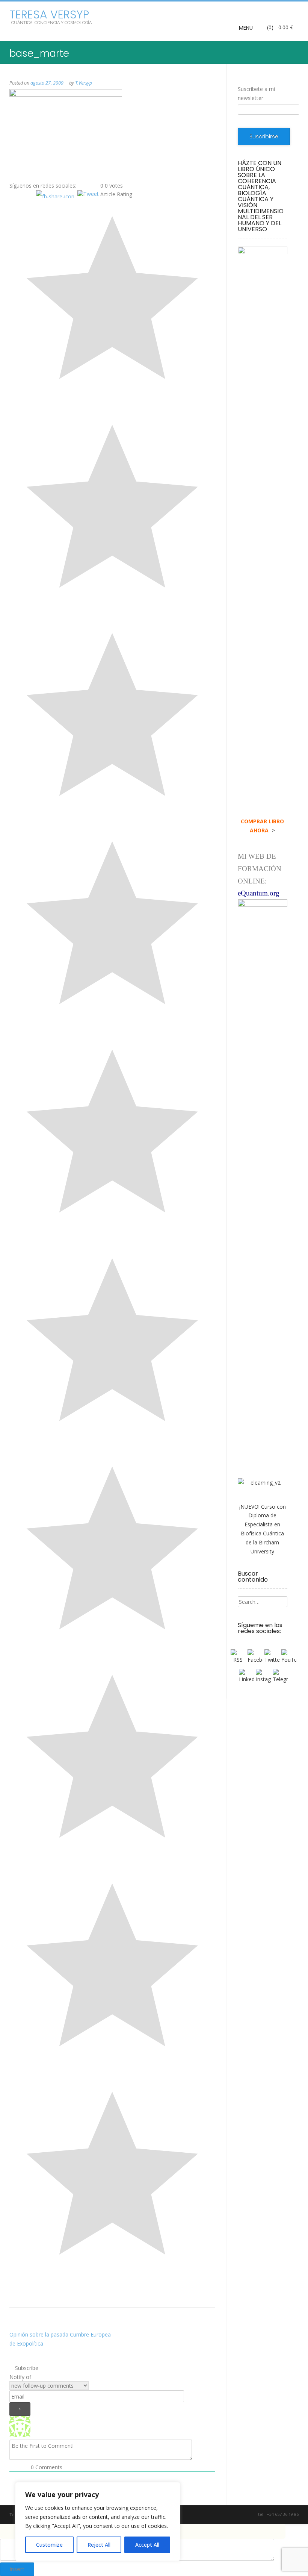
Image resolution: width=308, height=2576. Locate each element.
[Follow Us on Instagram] (242, 2515)
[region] (98, 2521)
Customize (49, 2545)
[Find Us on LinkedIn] (251, 2515)
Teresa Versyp (49, 15)
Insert (17, 2569)
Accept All (147, 2545)
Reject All (99, 2545)
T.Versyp (84, 83)
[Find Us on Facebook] (221, 2515)
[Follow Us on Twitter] (230, 2515)
